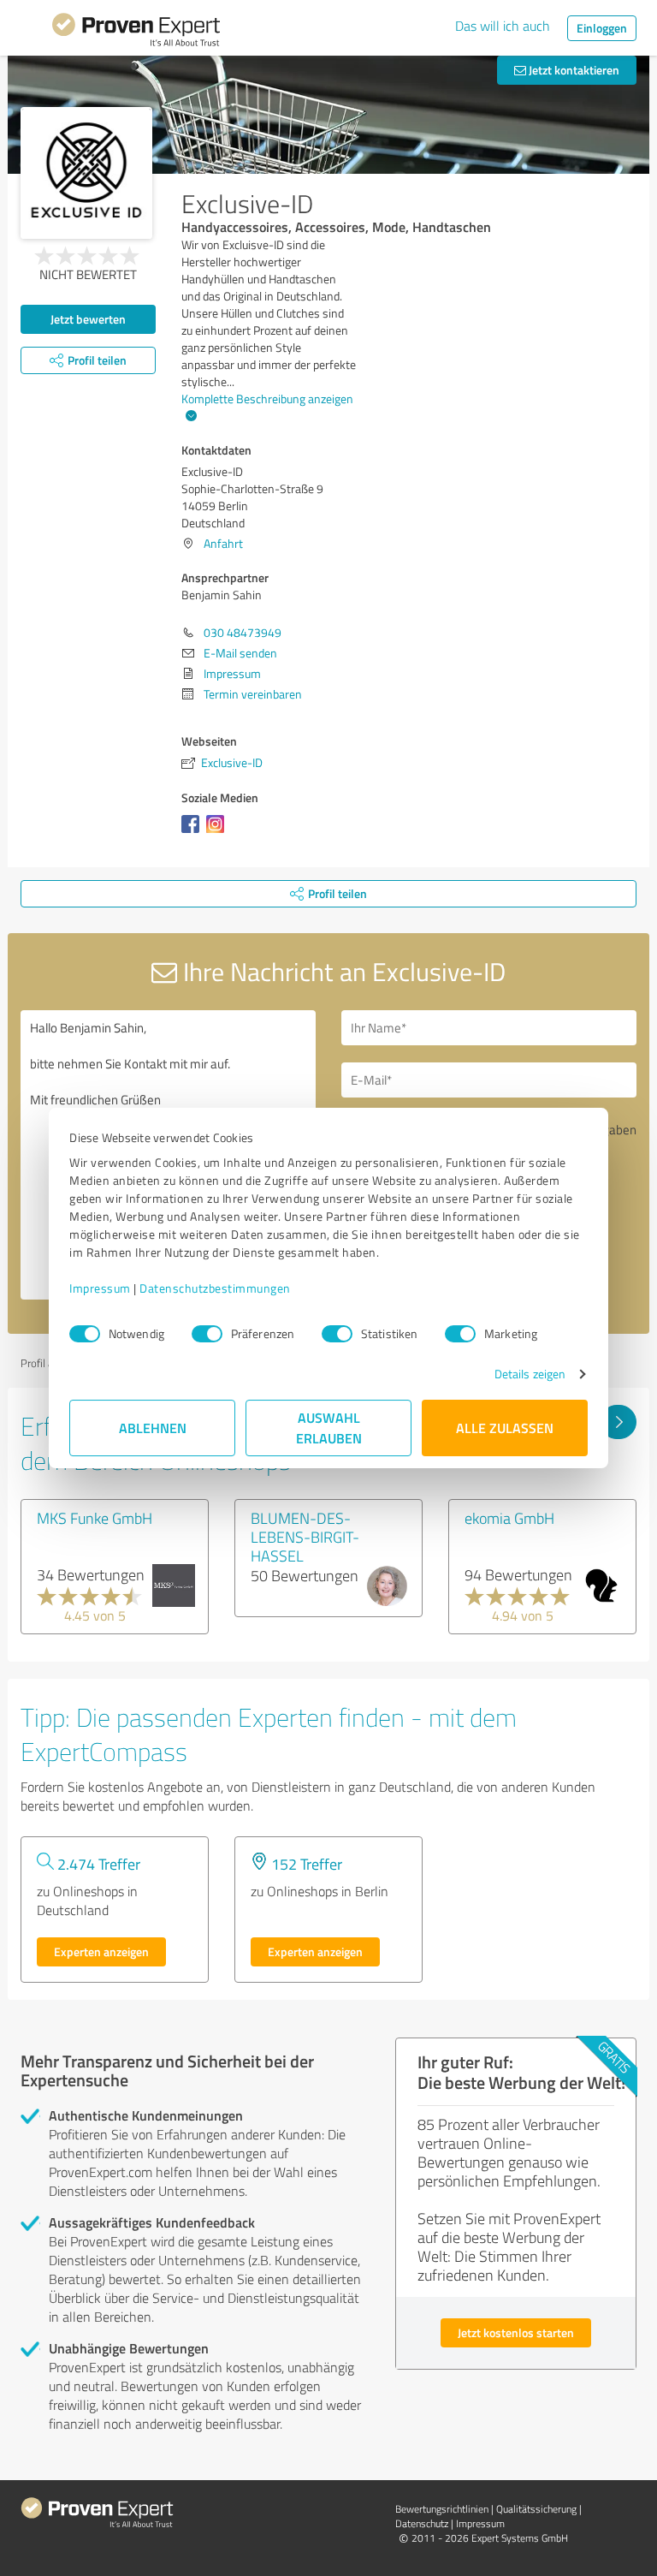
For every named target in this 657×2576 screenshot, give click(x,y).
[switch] (207, 1334)
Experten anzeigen (101, 1951)
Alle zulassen (505, 1428)
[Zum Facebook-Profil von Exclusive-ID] (194, 833)
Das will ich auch (503, 26)
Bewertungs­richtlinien (442, 2509)
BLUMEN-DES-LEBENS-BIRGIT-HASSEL (305, 1537)
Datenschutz (422, 2523)
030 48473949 (243, 632)
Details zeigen (530, 1374)
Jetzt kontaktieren (573, 70)
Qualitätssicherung (536, 2509)
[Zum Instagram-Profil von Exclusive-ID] (219, 833)
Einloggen (602, 28)
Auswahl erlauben (329, 1428)
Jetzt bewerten (88, 319)
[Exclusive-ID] (86, 173)
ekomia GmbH (509, 1518)
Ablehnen (153, 1428)
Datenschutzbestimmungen (215, 1288)
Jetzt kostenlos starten (516, 2332)
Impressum (100, 1288)
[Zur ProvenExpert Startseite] (136, 33)
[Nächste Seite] (618, 1422)
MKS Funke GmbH (95, 1518)
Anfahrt (223, 543)
